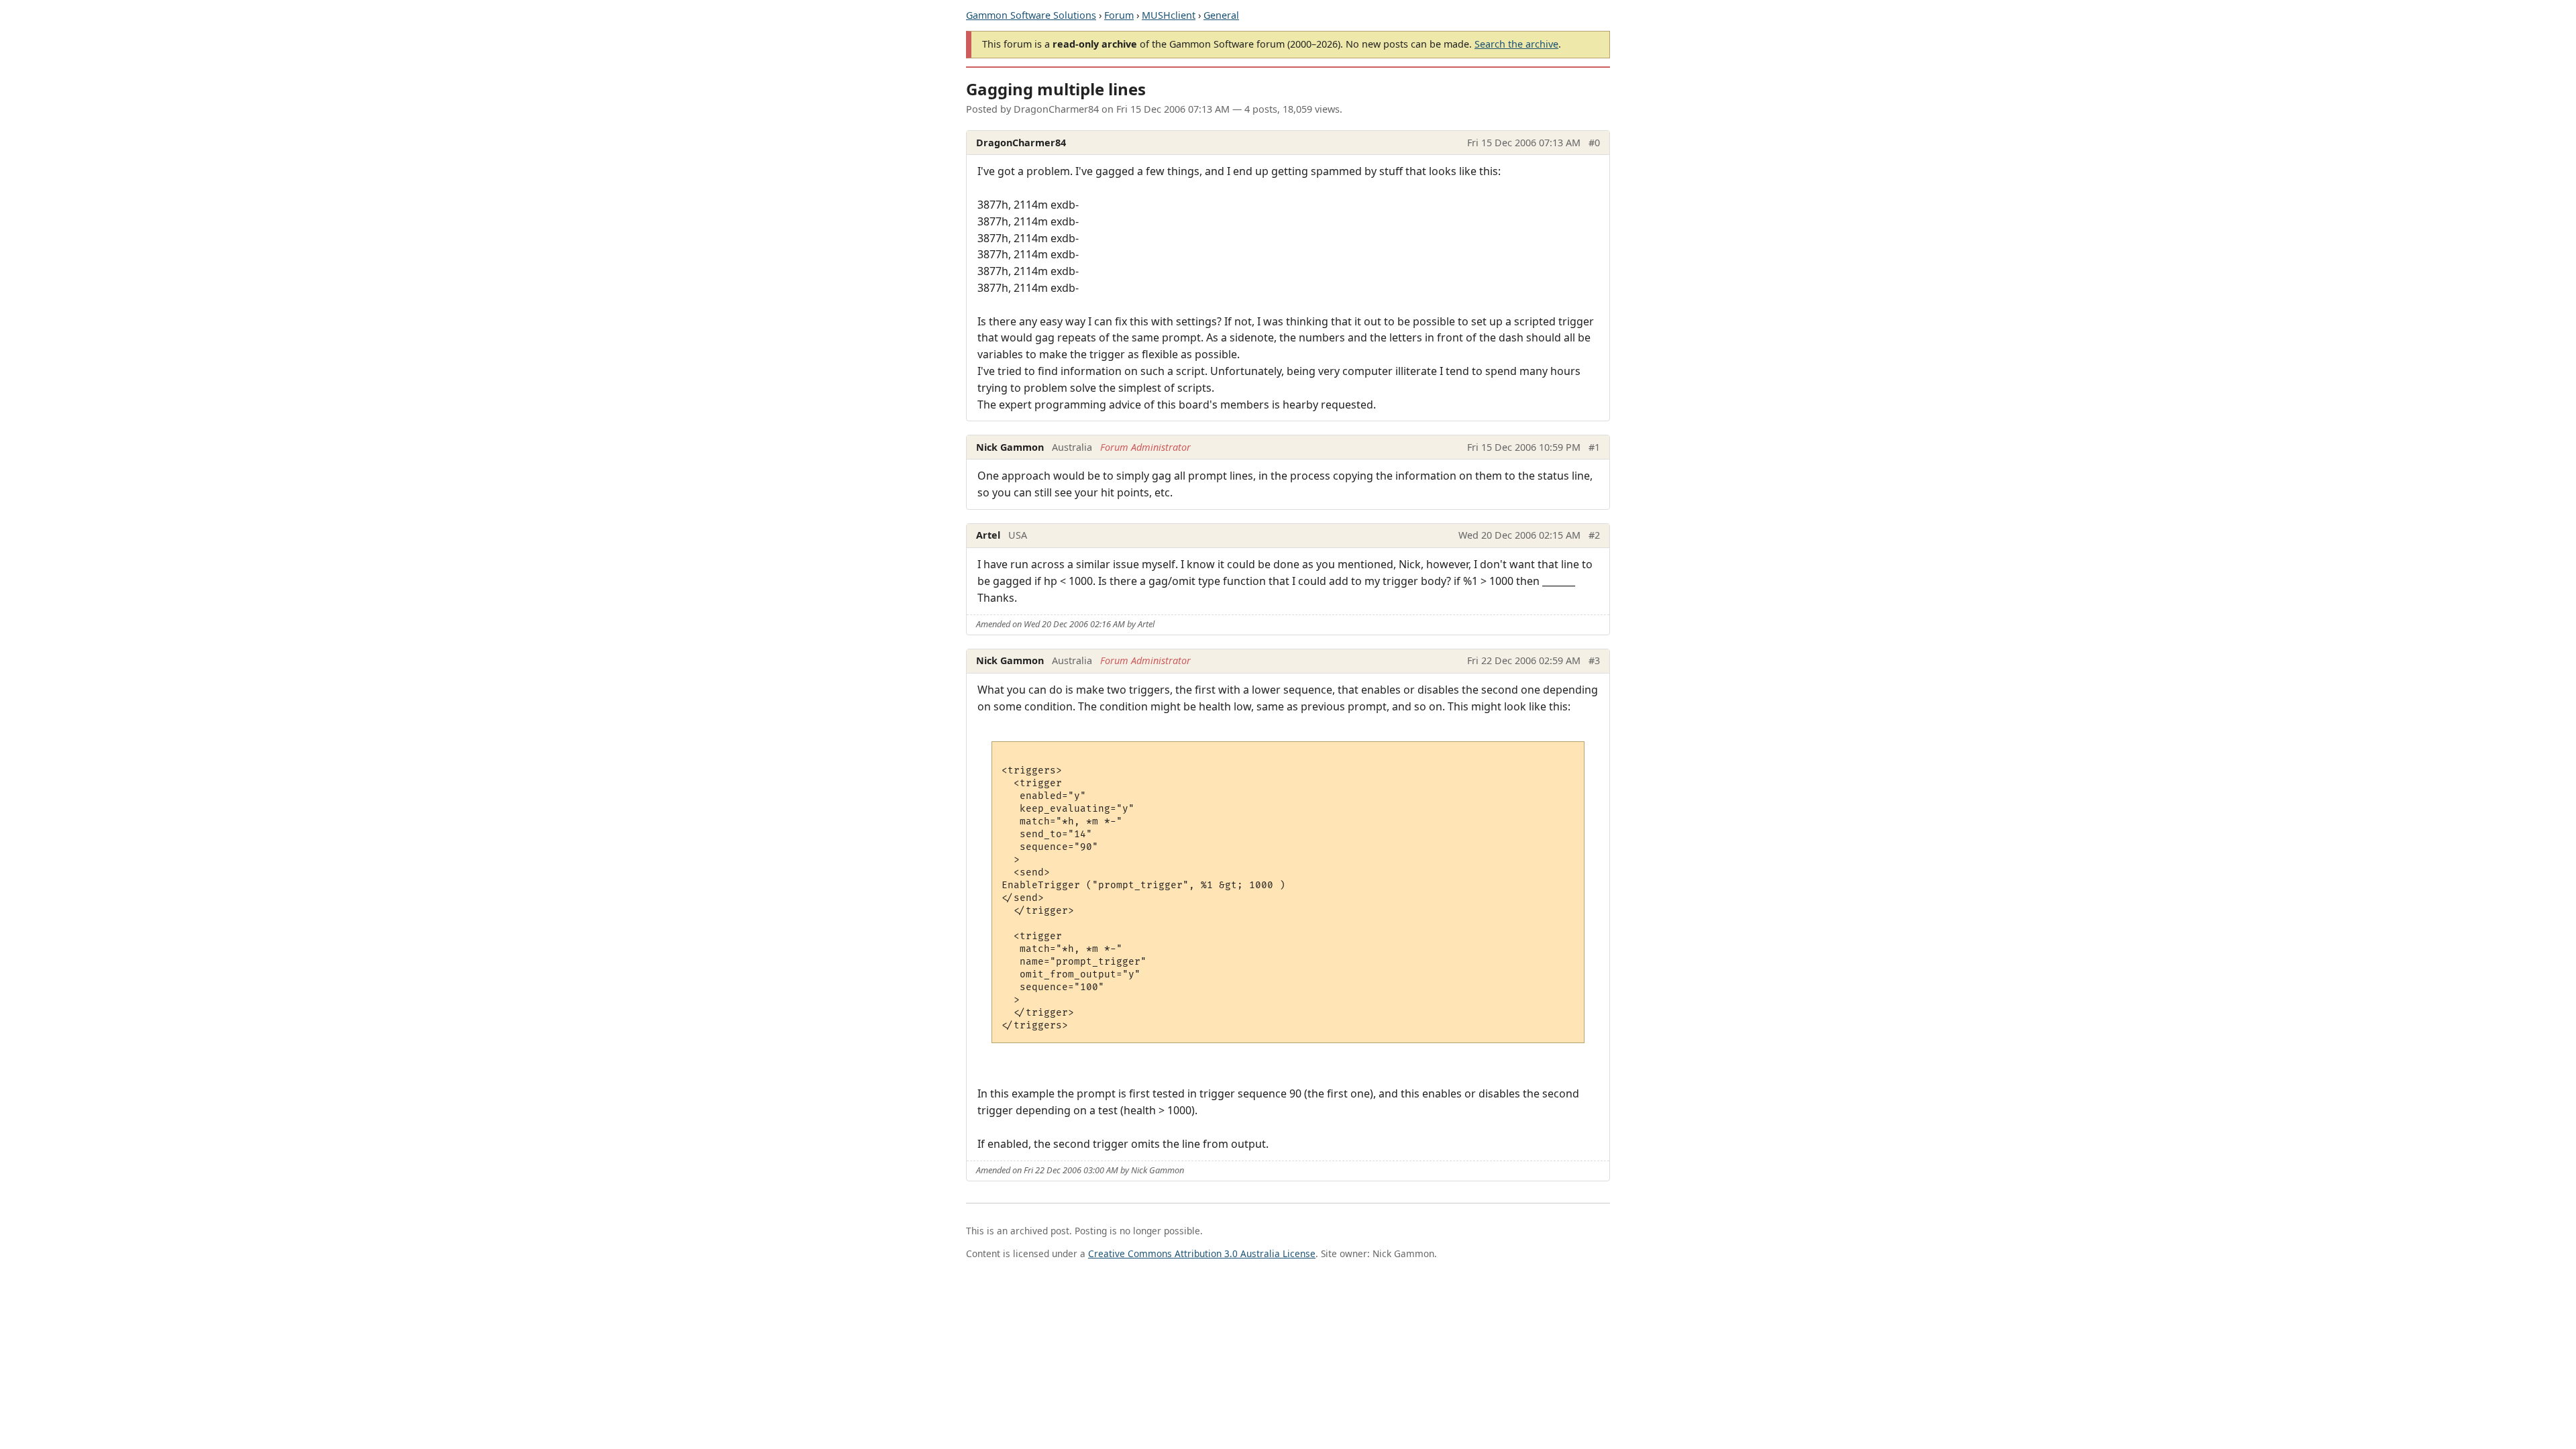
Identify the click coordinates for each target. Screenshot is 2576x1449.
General (1221, 15)
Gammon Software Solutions (1031, 15)
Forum (1119, 15)
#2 (1594, 535)
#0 (1594, 143)
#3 (1594, 660)
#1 (1594, 447)
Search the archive (1516, 44)
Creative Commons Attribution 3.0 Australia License (1202, 1253)
